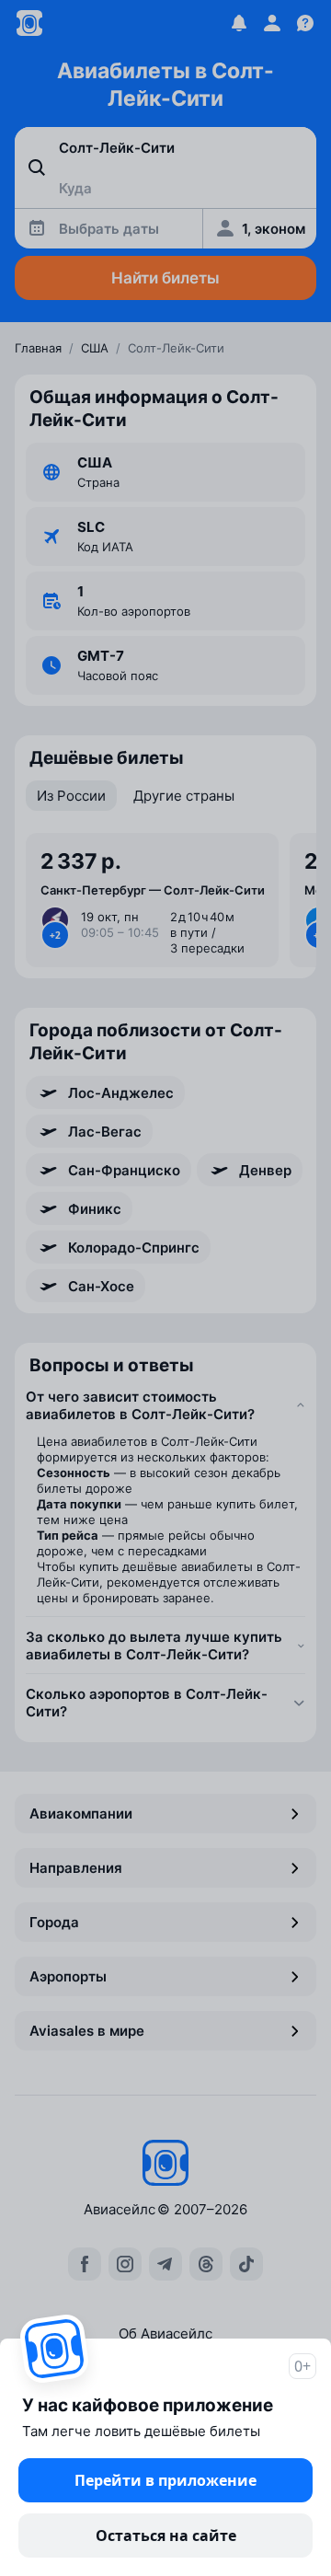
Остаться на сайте (166, 2536)
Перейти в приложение (165, 2480)
